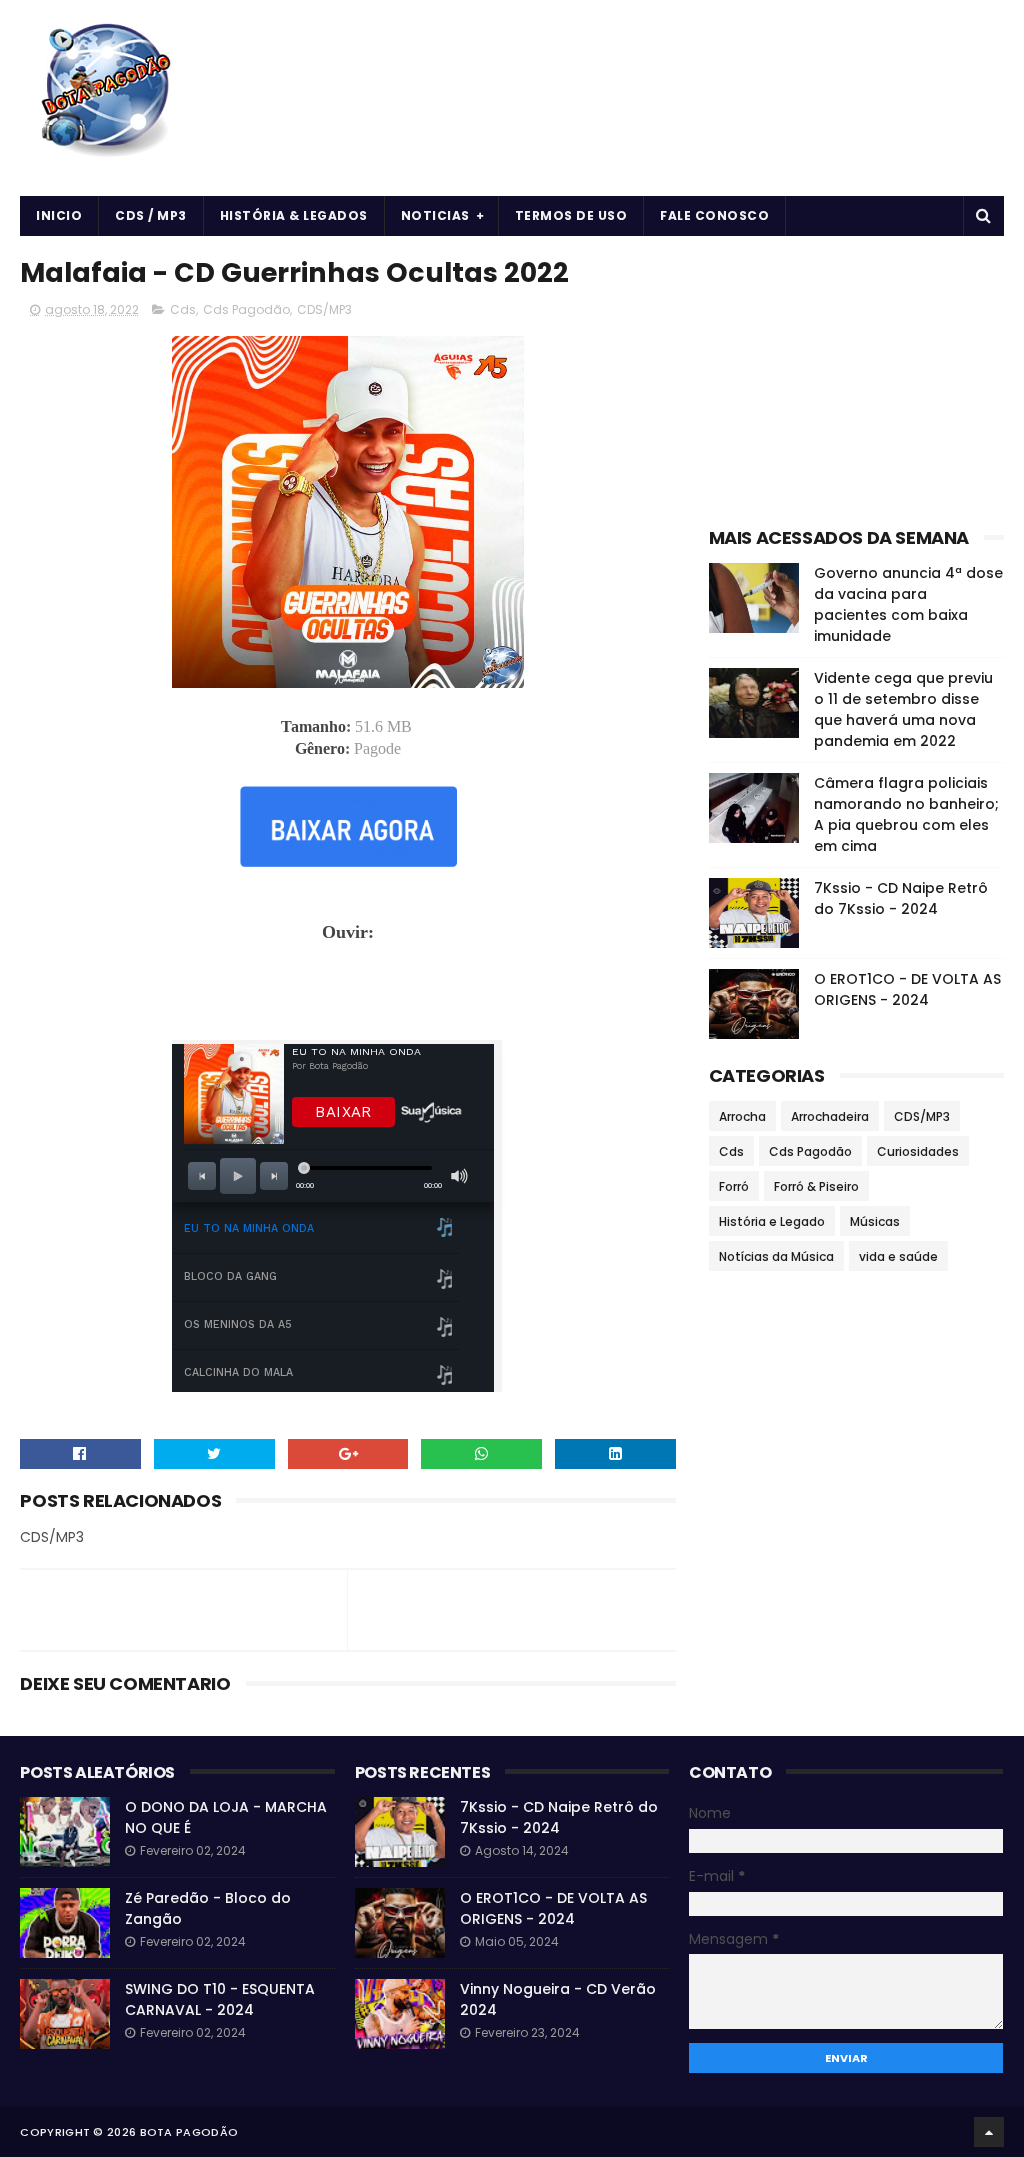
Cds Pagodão (246, 309)
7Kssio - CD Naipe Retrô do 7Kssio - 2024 (901, 898)
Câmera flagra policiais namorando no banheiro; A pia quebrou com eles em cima (906, 814)
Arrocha (742, 1116)
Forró (734, 1186)
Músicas (875, 1221)
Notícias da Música (776, 1256)
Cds (183, 309)
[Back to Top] (989, 2132)
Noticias (435, 215)
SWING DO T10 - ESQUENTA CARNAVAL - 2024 (220, 1999)
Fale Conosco (714, 215)
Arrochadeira (830, 1116)
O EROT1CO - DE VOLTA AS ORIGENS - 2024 (907, 989)
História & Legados (294, 215)
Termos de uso (571, 215)
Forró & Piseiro (816, 1186)
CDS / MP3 (151, 215)
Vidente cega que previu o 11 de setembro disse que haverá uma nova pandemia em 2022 (903, 709)
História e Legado (772, 1221)
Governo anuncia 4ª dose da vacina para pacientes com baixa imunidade (908, 604)
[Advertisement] (348, 989)
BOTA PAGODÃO (189, 2132)
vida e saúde (898, 1256)
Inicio (59, 215)
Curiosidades (918, 1151)
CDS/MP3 (324, 309)
